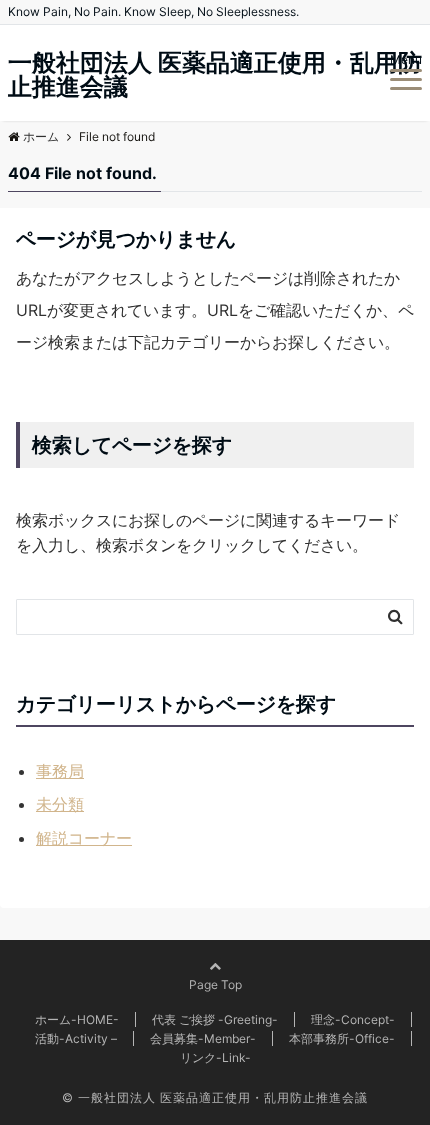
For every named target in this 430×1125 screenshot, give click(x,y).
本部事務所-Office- (342, 1038)
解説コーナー (84, 838)
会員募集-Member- (203, 1038)
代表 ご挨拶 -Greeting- (215, 1019)
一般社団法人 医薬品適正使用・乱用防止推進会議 (215, 75)
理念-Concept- (353, 1019)
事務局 (60, 771)
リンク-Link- (215, 1057)
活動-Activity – (76, 1038)
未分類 (60, 804)
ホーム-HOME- (77, 1019)
